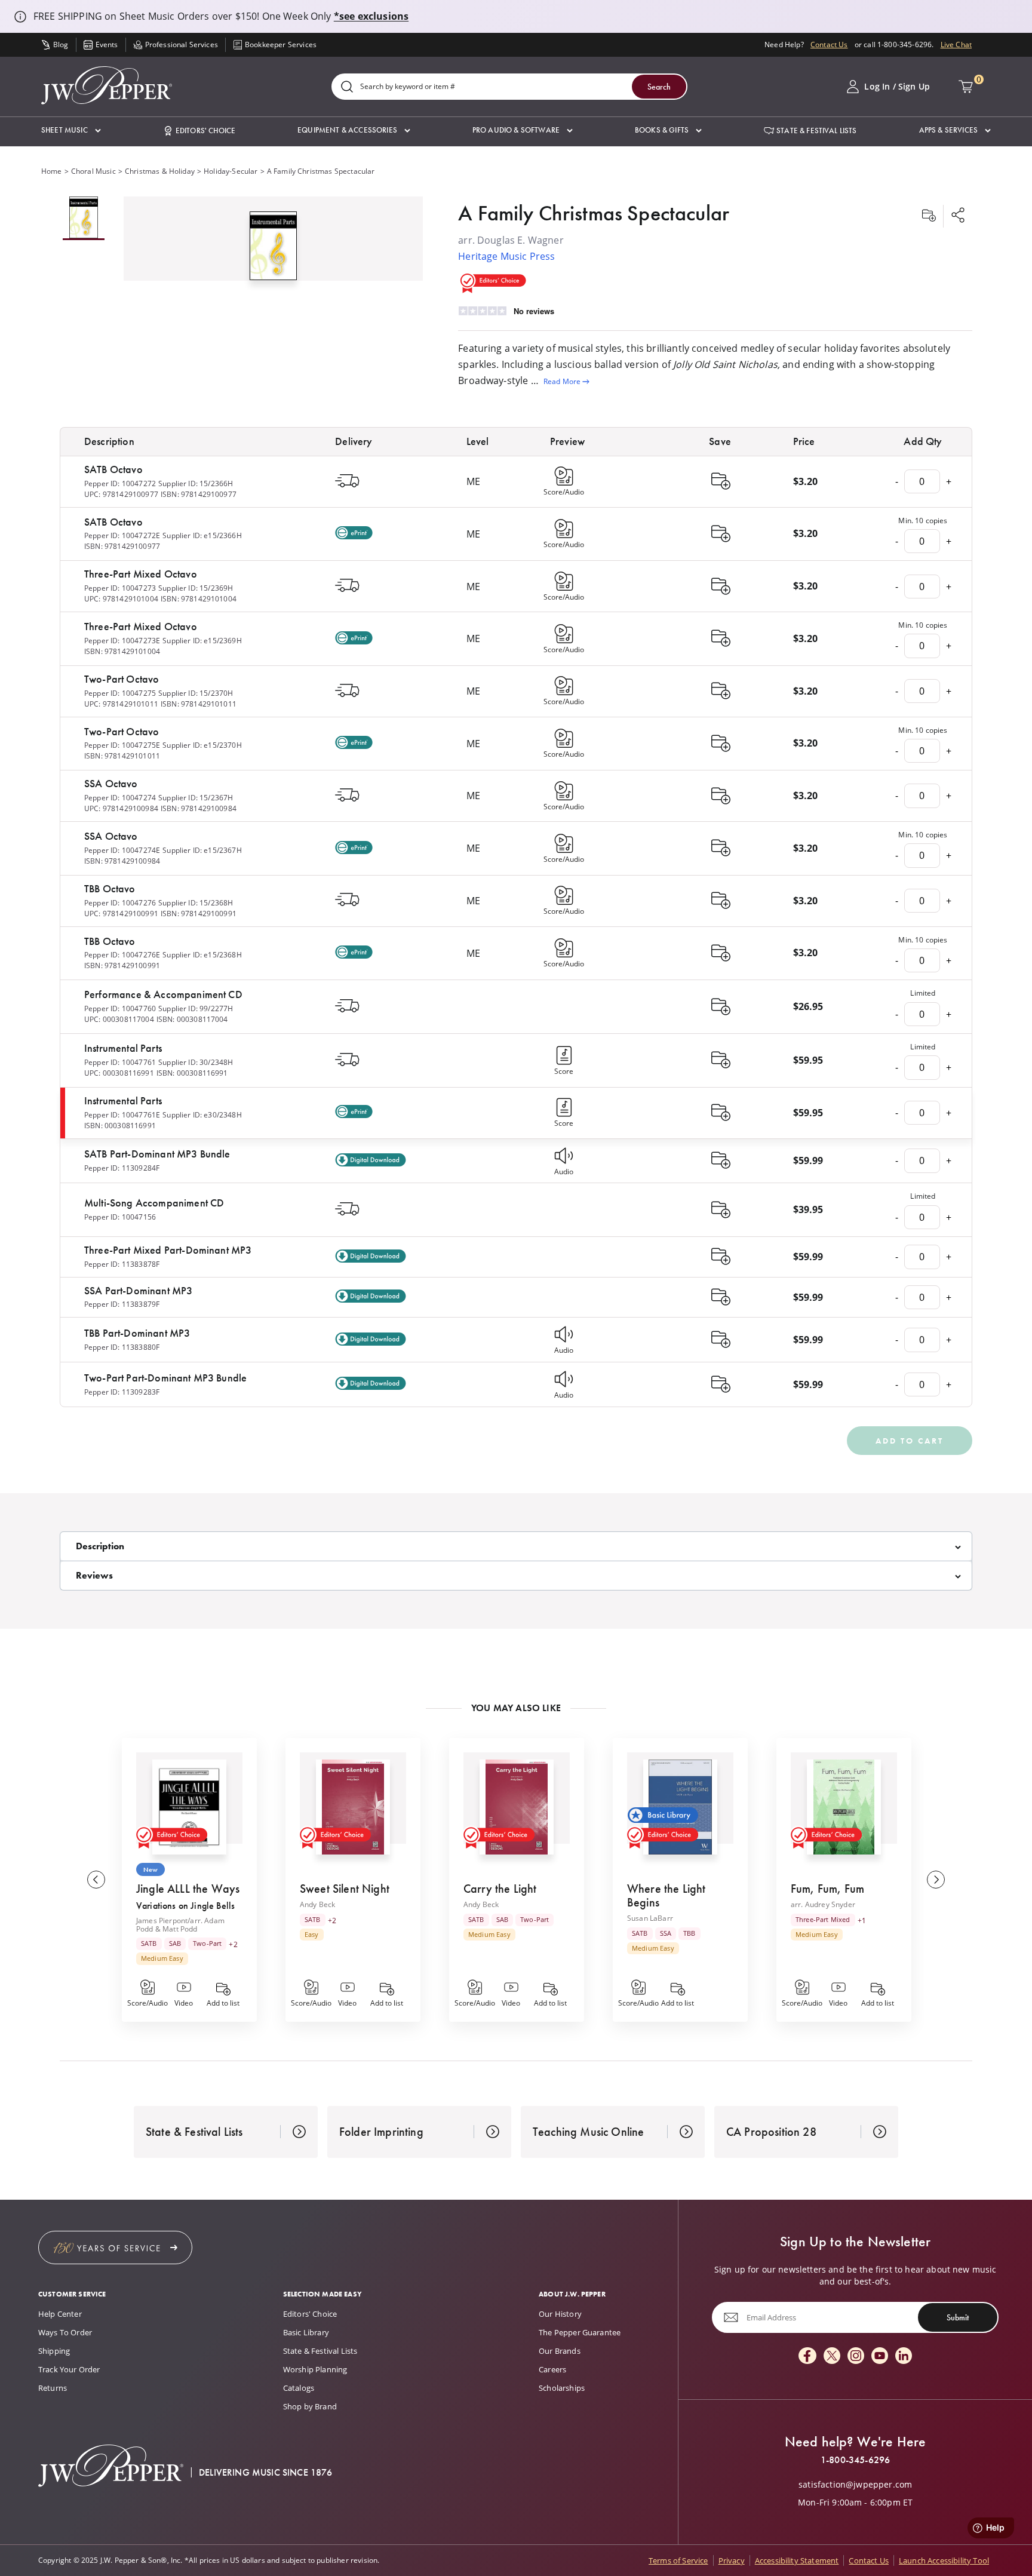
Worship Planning (315, 2369)
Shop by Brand (310, 2406)
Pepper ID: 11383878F (122, 1264)
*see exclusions (371, 16)
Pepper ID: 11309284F (122, 1168)
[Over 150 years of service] (115, 2248)
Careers (552, 2369)
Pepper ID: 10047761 (120, 1062)
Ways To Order (65, 2332)
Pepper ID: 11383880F (122, 1347)
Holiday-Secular (231, 171)
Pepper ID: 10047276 (120, 903)
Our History (560, 2314)
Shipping (54, 2351)
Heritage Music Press (506, 256)
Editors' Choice (310, 2314)
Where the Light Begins (666, 1895)
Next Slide (936, 1880)
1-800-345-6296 (855, 2460)
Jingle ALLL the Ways (188, 1889)
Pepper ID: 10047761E (122, 1115)
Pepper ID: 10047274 (120, 798)
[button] (71, 131)
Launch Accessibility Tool (944, 2560)
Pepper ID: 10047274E (122, 850)
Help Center (60, 2314)
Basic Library (306, 2332)
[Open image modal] (273, 251)
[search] (347, 87)
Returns (53, 2388)
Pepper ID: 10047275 (120, 693)
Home (52, 171)
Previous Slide (96, 1880)
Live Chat (956, 44)
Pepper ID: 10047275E (122, 745)
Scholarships (562, 2388)
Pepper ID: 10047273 (120, 588)
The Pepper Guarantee (580, 2332)
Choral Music (93, 171)
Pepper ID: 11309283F (122, 1392)
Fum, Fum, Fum (827, 1889)
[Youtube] (880, 2357)
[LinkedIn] (904, 2357)
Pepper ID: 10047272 (120, 483)
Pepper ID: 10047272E (122, 535)
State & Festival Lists (320, 2351)
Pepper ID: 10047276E (122, 955)
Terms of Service (678, 2560)
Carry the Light (500, 1889)
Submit (958, 2317)
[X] (832, 2357)
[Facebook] (807, 2357)
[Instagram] (856, 2357)
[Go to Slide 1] (84, 218)
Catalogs (299, 2388)
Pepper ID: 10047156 (120, 1217)
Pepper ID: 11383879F (122, 1304)
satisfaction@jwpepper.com (855, 2485)
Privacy (732, 2560)
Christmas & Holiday (160, 171)
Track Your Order (69, 2369)
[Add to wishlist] (929, 216)
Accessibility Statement (797, 2560)
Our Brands (560, 2351)
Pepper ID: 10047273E (122, 641)
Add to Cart (910, 1441)
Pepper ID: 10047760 (120, 1008)
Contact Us (829, 44)
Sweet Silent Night (345, 1889)
